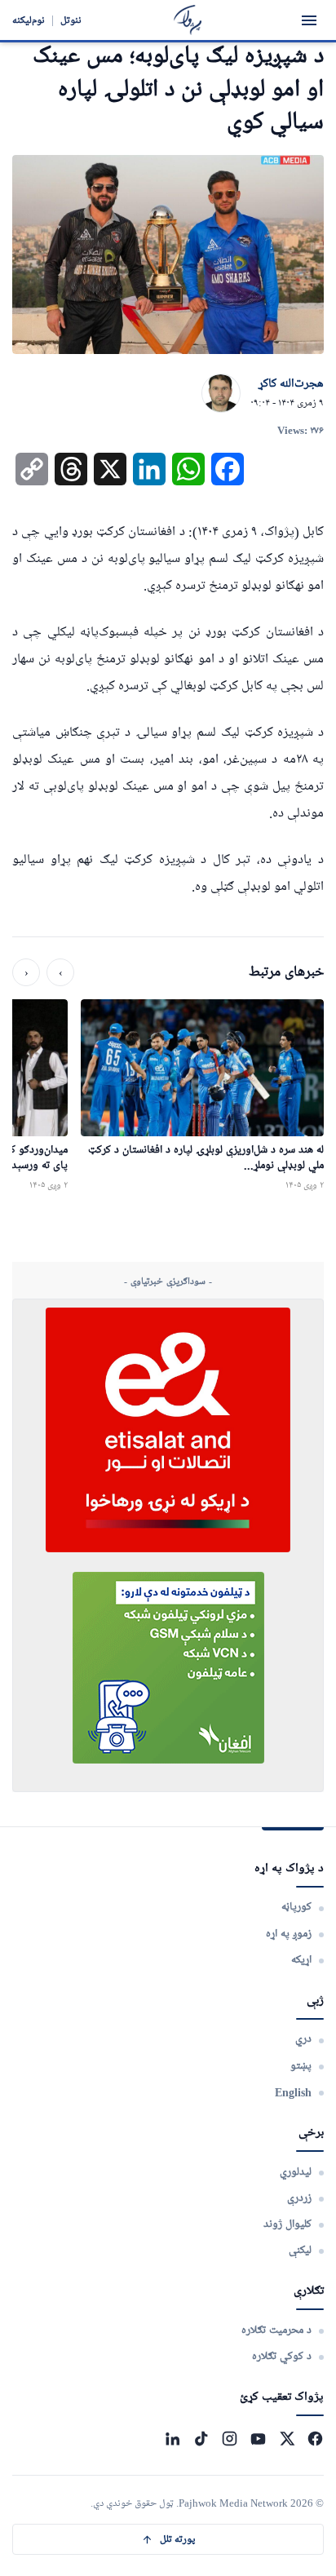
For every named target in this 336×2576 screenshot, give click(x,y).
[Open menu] (309, 20)
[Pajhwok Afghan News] (188, 20)
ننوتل (71, 20)
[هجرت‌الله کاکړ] (221, 394)
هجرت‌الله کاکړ (291, 384)
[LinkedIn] (172, 2439)
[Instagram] (230, 2439)
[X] (287, 2439)
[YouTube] (258, 2439)
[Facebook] (315, 2439)
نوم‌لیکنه (29, 20)
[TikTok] (201, 2439)
